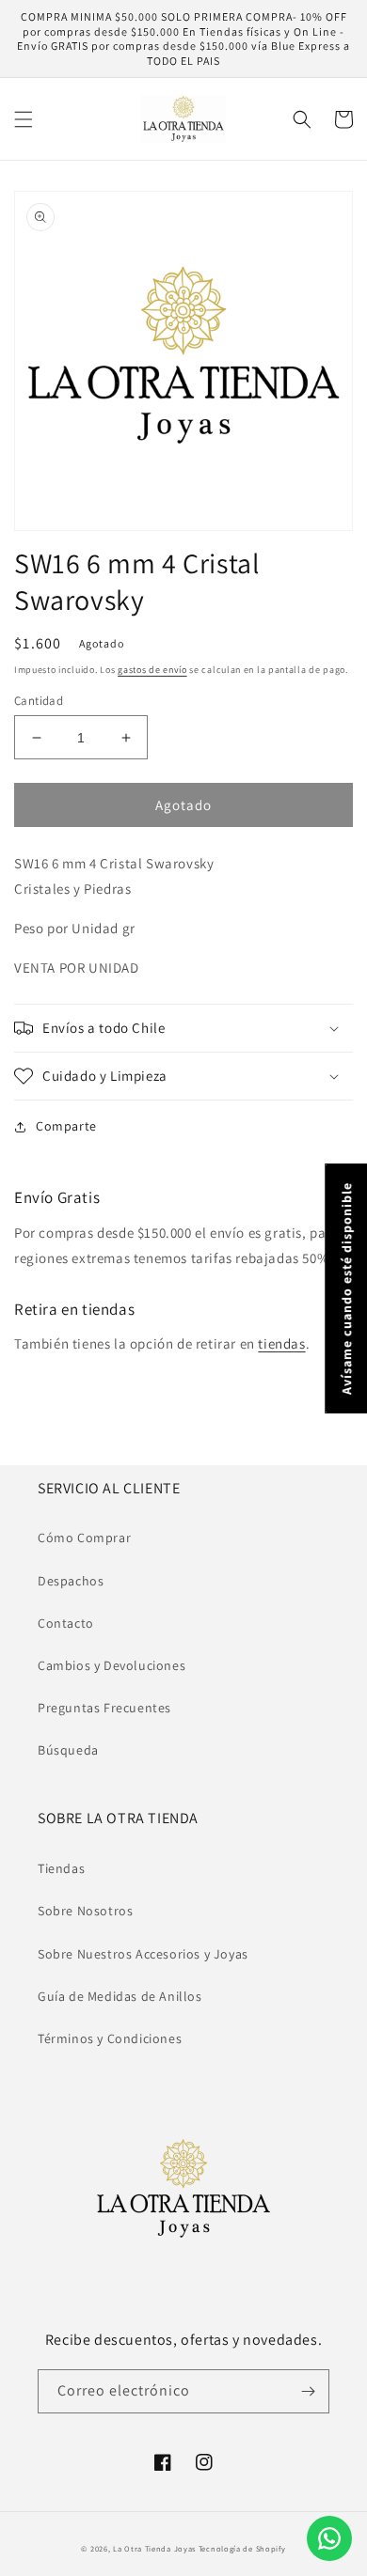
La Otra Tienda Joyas (154, 2548)
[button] (24, 119)
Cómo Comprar (84, 1538)
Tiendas (61, 1868)
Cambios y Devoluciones (112, 1665)
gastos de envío (152, 670)
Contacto (66, 1623)
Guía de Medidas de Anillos (120, 1996)
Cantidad (39, 701)
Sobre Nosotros (85, 1911)
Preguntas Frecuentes (104, 1708)
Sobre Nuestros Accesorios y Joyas (143, 1954)
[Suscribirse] (308, 2391)
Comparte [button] (66, 1126)
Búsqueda (68, 1750)
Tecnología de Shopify (242, 2548)
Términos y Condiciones (110, 2038)
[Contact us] (329, 2538)
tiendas (281, 1343)
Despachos (71, 1581)
